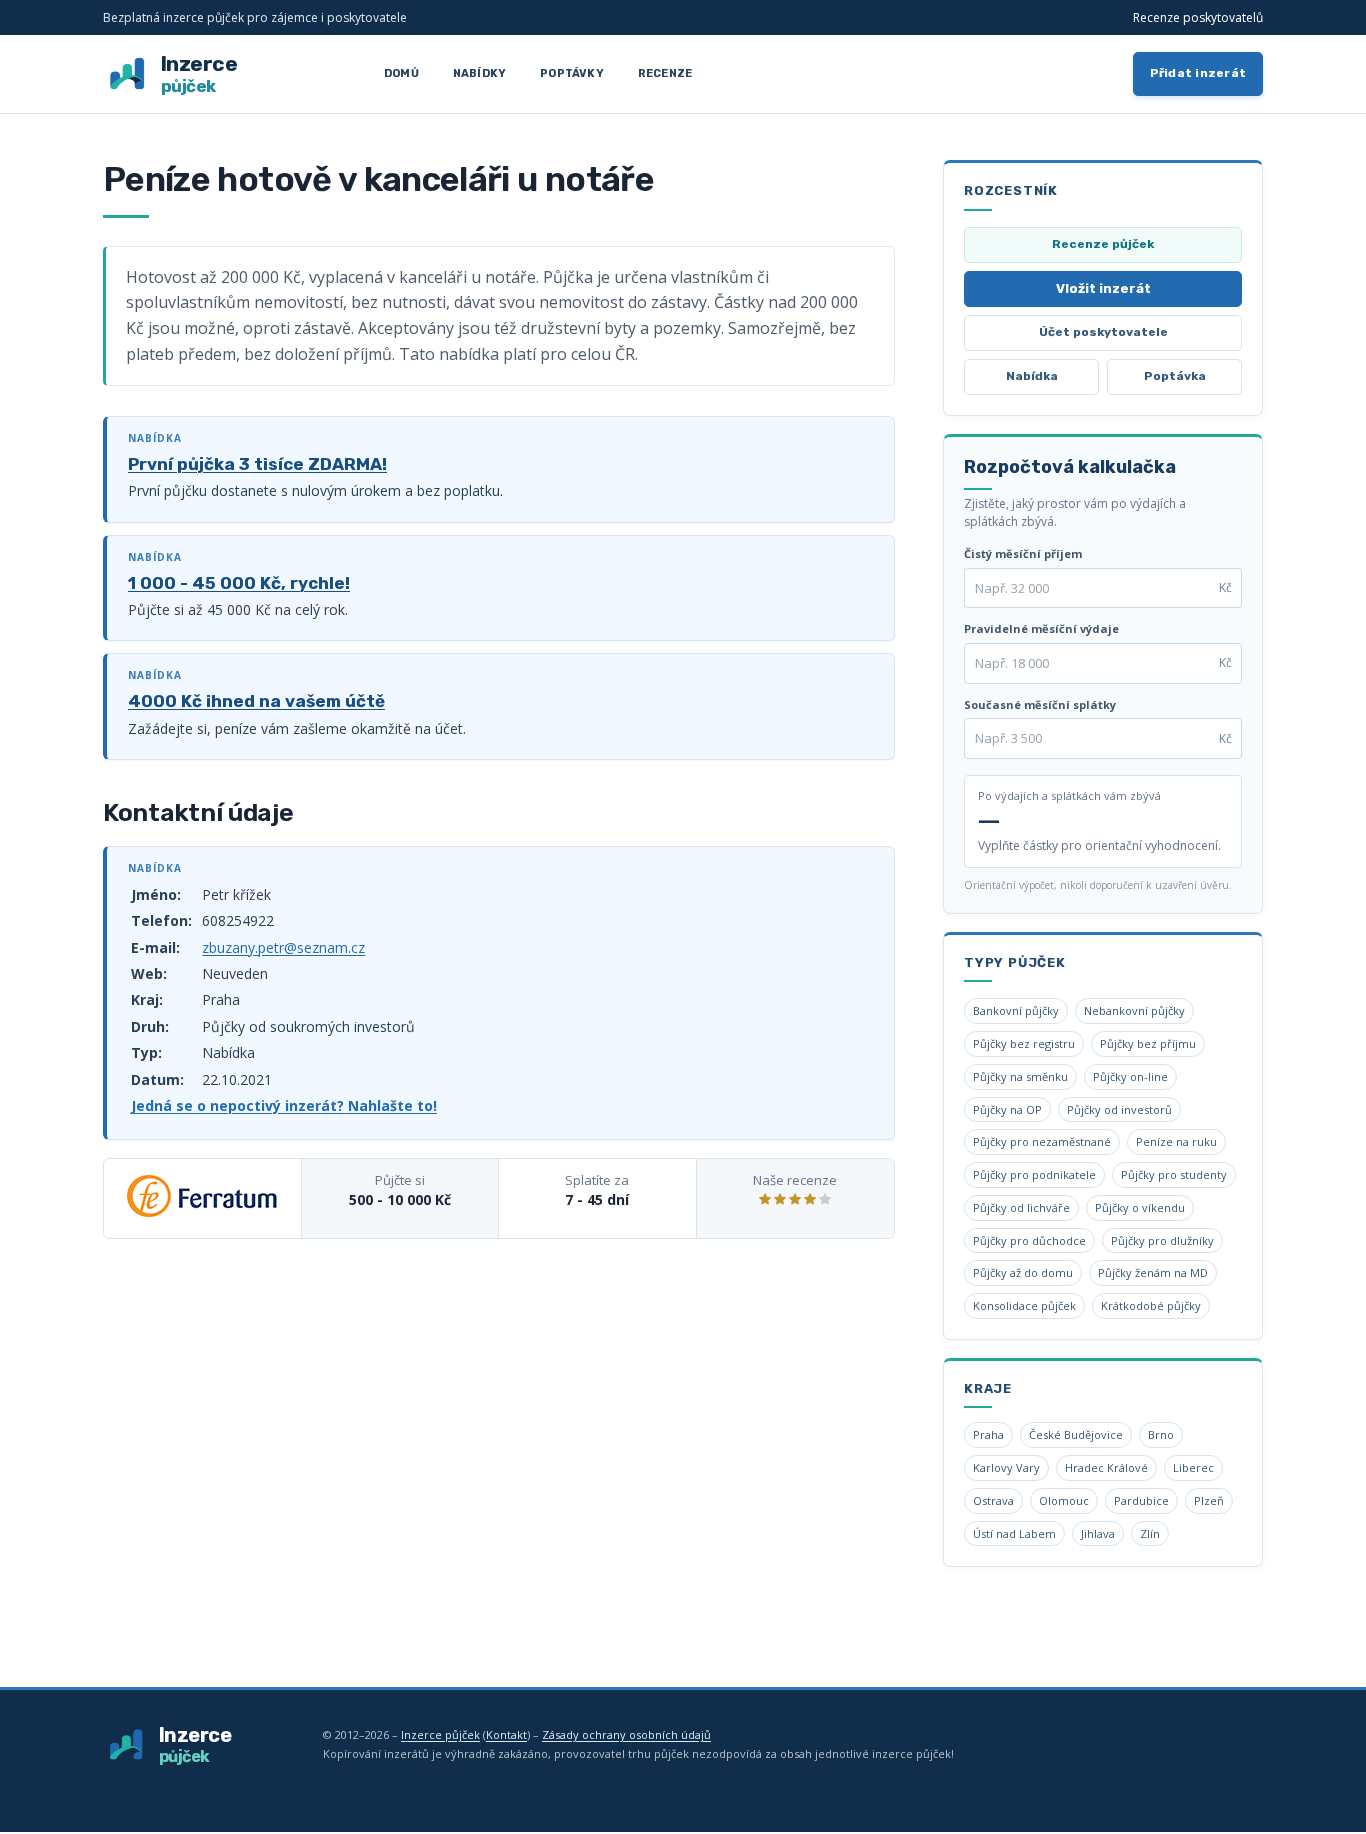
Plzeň (1209, 1500)
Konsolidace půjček (1024, 1305)
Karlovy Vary (1006, 1467)
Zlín (1150, 1533)
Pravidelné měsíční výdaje (1041, 628)
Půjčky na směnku (1020, 1076)
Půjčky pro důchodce (1029, 1240)
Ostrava (993, 1500)
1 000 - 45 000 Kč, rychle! (239, 583)
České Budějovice (1076, 1434)
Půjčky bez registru (1024, 1043)
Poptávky (572, 73)
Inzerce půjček (440, 1734)
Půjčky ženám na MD (1153, 1272)
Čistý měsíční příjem (1023, 553)
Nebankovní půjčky (1134, 1010)
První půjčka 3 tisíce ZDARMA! (257, 464)
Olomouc (1064, 1500)
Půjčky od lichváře (1021, 1207)
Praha (988, 1434)
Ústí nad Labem (1014, 1533)
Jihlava (1098, 1533)
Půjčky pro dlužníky (1162, 1240)
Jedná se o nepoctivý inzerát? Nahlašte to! (284, 1105)
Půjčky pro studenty (1174, 1174)
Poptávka (1175, 376)
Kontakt (506, 1734)
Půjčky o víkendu (1140, 1207)
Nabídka (1032, 376)
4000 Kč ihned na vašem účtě (256, 701)
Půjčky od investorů (1119, 1109)
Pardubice (1141, 1500)
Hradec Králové (1106, 1467)
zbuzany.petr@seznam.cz (283, 947)
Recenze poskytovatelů (1198, 17)
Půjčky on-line (1130, 1076)
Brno (1161, 1434)
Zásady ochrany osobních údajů (626, 1734)
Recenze (665, 73)
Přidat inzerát (1198, 73)
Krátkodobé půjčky (1151, 1305)
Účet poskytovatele (1103, 332)
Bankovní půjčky (1016, 1010)
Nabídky (479, 73)
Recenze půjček (1103, 244)
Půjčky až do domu (1023, 1272)
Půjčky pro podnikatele (1034, 1174)
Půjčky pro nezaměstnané (1042, 1141)
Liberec (1193, 1467)
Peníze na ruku (1176, 1141)
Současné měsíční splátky (1040, 704)
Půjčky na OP (1007, 1109)
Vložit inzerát (1103, 288)
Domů (401, 73)
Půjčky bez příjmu (1148, 1043)
